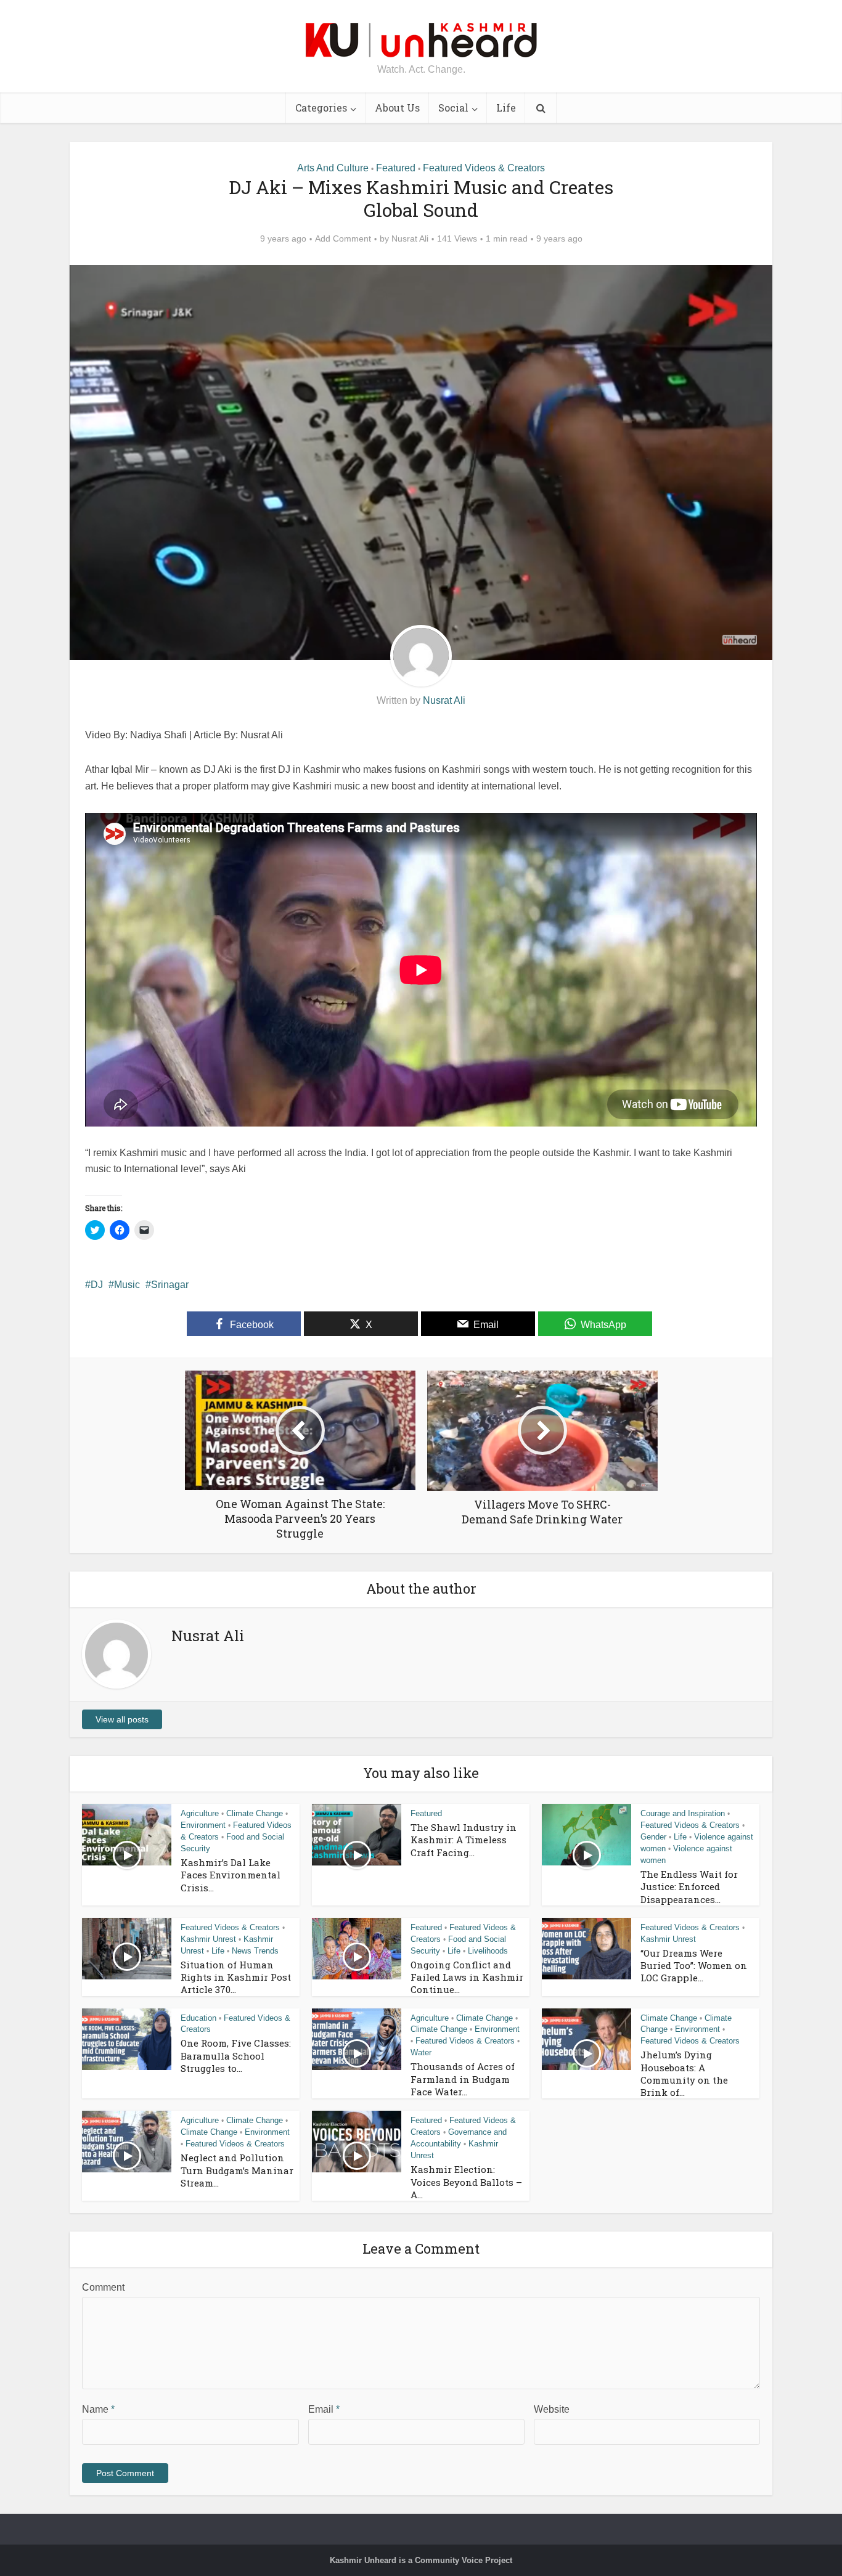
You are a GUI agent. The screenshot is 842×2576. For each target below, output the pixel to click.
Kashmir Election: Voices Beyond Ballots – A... (466, 2182)
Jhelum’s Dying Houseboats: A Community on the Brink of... (684, 2073)
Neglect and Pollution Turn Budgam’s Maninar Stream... (237, 2170)
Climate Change (255, 1813)
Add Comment (343, 238)
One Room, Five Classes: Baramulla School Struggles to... (236, 2056)
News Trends (255, 1951)
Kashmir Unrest (208, 1939)
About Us (397, 108)
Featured (396, 168)
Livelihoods (488, 1951)
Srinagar (170, 1285)
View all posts (122, 1719)
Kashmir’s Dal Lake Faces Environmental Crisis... (231, 1875)
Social (453, 108)
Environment (203, 1825)
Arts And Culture (333, 168)
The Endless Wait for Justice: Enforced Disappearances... (689, 1887)
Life (506, 108)
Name (98, 2409)
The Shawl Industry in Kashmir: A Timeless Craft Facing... (464, 1840)
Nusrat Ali (410, 238)
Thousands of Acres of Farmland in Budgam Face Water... (463, 2079)
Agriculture (200, 1813)
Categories (321, 108)
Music (127, 1285)
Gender (653, 1837)
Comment (103, 2287)
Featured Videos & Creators (484, 168)
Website (552, 2409)
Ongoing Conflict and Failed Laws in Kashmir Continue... (467, 1977)
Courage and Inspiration (683, 1813)
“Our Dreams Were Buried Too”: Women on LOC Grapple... (694, 1966)
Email (324, 2409)
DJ (97, 1285)
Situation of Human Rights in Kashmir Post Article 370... (236, 1977)
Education (198, 2018)
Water (421, 2052)
